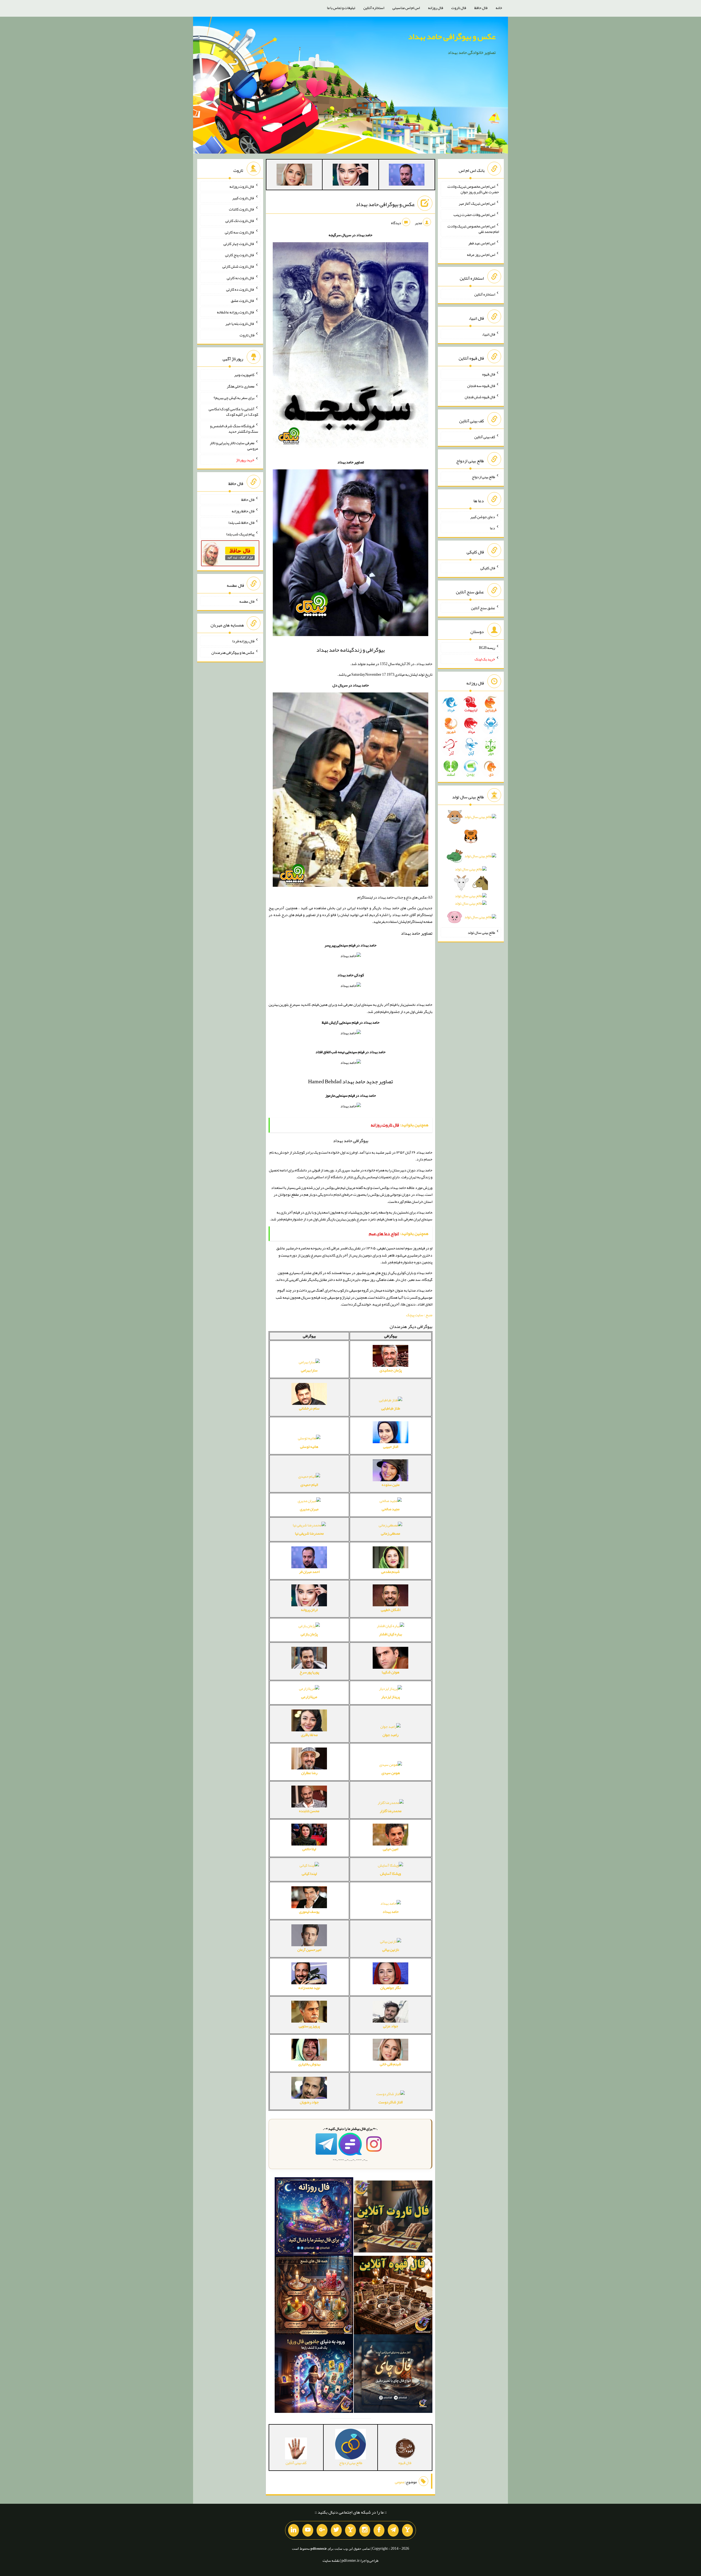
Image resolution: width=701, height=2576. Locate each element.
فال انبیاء (489, 334)
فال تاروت (459, 8)
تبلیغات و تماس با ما (341, 8)
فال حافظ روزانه (243, 511)
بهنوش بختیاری (309, 2064)
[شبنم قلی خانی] (294, 176)
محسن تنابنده (309, 1811)
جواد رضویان (309, 2102)
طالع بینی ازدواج (483, 477)
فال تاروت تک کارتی (240, 221)
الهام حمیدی (309, 1485)
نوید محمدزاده (309, 1988)
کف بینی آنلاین (485, 437)
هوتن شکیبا (390, 1672)
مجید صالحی (391, 1509)
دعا (492, 528)
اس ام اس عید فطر (482, 243)
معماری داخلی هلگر (241, 386)
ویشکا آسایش (390, 1873)
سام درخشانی (309, 1408)
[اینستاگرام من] (365, 2530)
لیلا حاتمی (309, 1849)
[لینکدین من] (294, 2530)
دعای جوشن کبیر (483, 516)
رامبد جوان (390, 1735)
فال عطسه (247, 601)
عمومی (400, 2482)
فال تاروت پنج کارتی (240, 255)
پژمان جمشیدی (391, 1370)
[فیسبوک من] (379, 2530)
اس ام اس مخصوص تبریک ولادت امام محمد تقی (473, 229)
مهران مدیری (309, 1509)
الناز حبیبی (391, 1446)
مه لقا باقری (309, 1735)
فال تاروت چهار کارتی (239, 243)
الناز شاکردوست (390, 2102)
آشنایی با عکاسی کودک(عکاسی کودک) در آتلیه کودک (233, 412)
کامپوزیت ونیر (244, 375)
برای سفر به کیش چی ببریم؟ (234, 397)
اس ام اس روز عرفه (481, 254)
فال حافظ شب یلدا (241, 522)
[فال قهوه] (393, 2296)
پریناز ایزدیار (390, 1697)
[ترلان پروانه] (350, 176)
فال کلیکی (488, 568)
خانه (499, 8)
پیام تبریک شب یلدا (240, 534)
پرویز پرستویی (309, 2026)
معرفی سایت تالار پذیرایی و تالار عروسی (234, 446)
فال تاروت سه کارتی (240, 232)
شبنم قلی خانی (390, 2064)
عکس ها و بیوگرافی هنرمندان (233, 652)
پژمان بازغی (309, 1634)
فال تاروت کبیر (243, 198)
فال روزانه (436, 8)
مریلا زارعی (309, 1697)
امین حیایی (390, 1849)
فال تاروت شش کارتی (238, 266)
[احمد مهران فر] (407, 176)
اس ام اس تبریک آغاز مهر (477, 203)
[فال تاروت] (393, 2218)
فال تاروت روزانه (242, 186)
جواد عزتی (391, 2026)
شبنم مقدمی (390, 1572)
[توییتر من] (336, 2530)
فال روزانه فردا (243, 641)
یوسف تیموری (309, 1911)
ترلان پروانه (309, 1610)
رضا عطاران (309, 1773)
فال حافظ (481, 8)
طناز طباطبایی (391, 1408)
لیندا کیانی (309, 1873)
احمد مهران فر (309, 1572)
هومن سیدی (391, 1773)
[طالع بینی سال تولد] (471, 869)
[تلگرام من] (393, 2530)
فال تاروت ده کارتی (240, 289)
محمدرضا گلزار (391, 1811)
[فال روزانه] (314, 2218)
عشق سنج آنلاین (483, 608)
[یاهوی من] (407, 2530)
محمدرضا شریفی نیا (309, 1533)
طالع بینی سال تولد (481, 932)
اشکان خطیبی (391, 1610)
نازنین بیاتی (391, 1950)
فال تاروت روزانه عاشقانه (236, 312)
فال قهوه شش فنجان (480, 397)
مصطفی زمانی (390, 1533)
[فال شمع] (314, 2296)
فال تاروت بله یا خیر (240, 324)
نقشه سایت (331, 2560)
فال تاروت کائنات (242, 209)
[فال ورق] (314, 2375)
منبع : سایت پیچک (419, 1315)
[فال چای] (393, 2375)
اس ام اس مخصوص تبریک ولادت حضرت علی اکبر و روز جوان (473, 189)
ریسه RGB (487, 648)
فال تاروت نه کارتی (241, 278)
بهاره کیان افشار (390, 1634)
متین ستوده (391, 1485)
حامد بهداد (391, 1911)
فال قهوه (489, 374)
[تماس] (350, 2530)
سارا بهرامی (309, 1370)
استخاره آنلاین (374, 8)
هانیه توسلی (309, 1446)
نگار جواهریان (390, 1988)
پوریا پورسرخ (309, 1672)
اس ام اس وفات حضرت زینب (474, 215)
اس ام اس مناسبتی (406, 8)
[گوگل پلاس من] (322, 2530)
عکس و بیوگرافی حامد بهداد (452, 36)
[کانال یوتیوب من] (308, 2530)
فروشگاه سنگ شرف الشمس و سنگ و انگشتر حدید (234, 429)
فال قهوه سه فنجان (481, 385)
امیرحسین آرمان (309, 1950)
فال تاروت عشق (243, 301)
